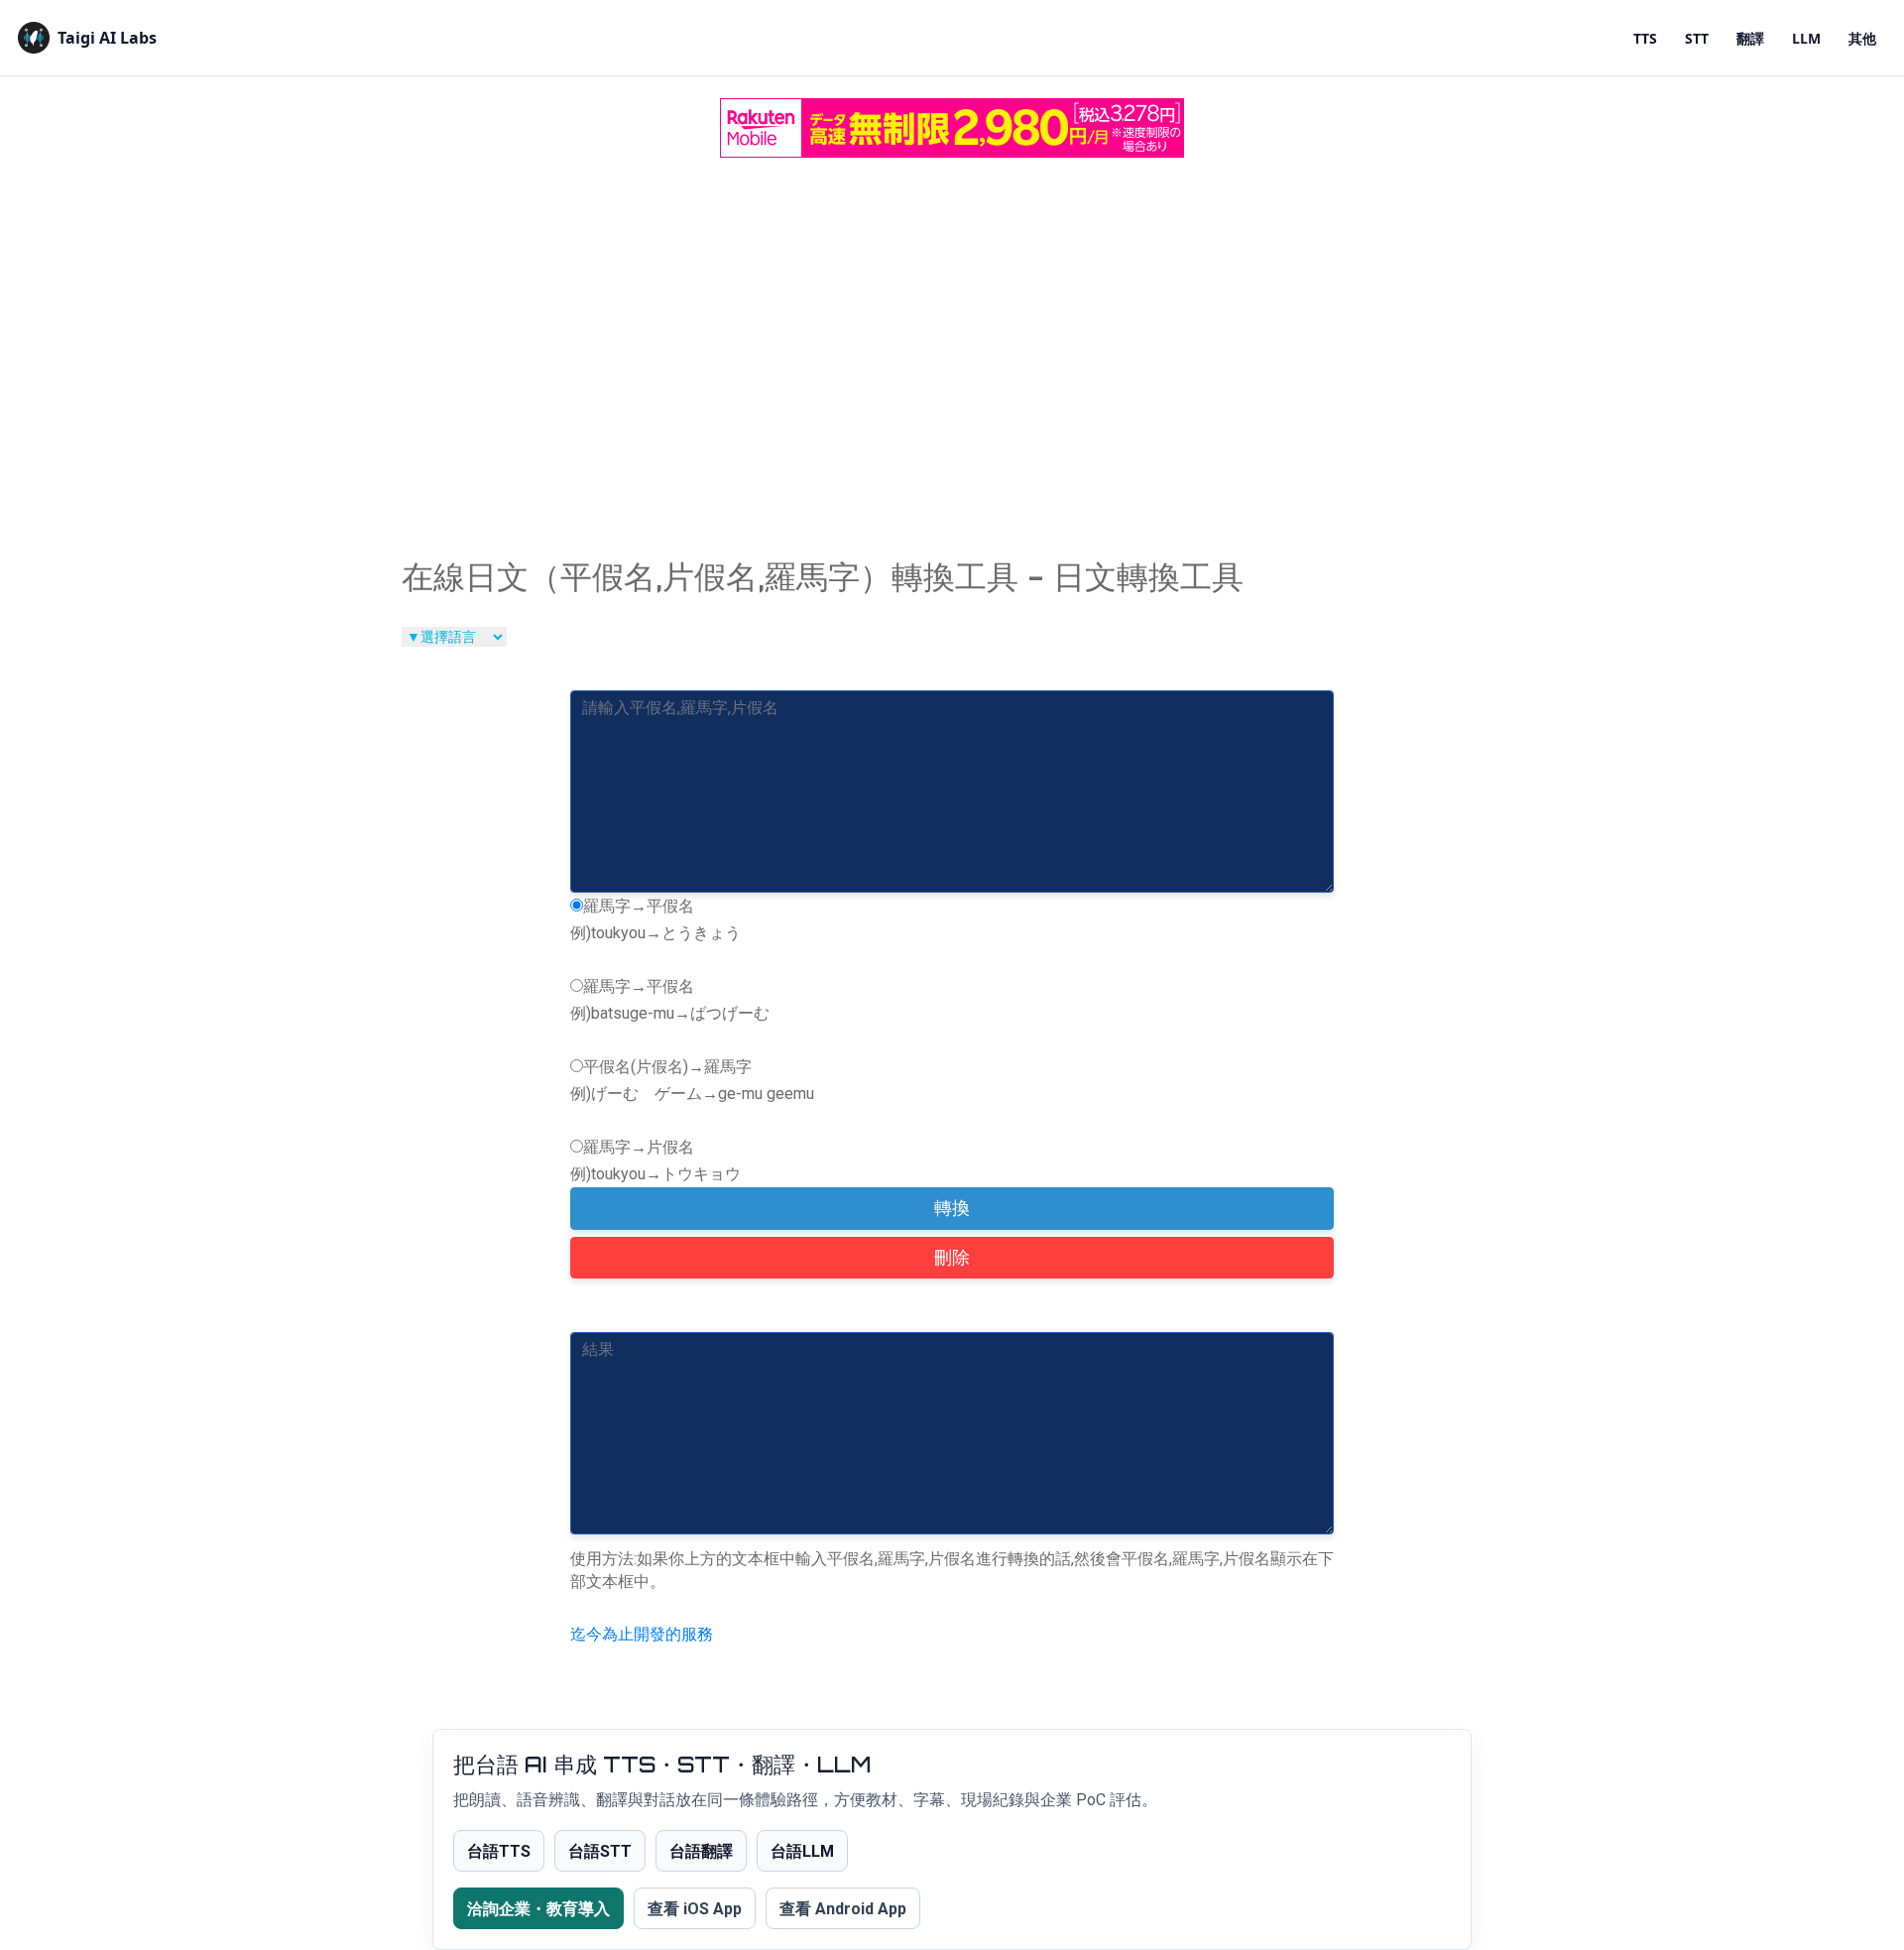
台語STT (600, 1851)
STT (1697, 38)
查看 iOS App (695, 1909)
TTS (1645, 38)
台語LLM (802, 1851)
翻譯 (1750, 38)
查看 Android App (843, 1909)
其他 (1862, 38)
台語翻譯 (701, 1851)
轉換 (952, 1208)
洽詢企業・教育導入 (538, 1909)
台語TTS (499, 1851)
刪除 (952, 1258)
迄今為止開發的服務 (642, 1634)
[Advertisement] (952, 318)
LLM (1806, 38)
